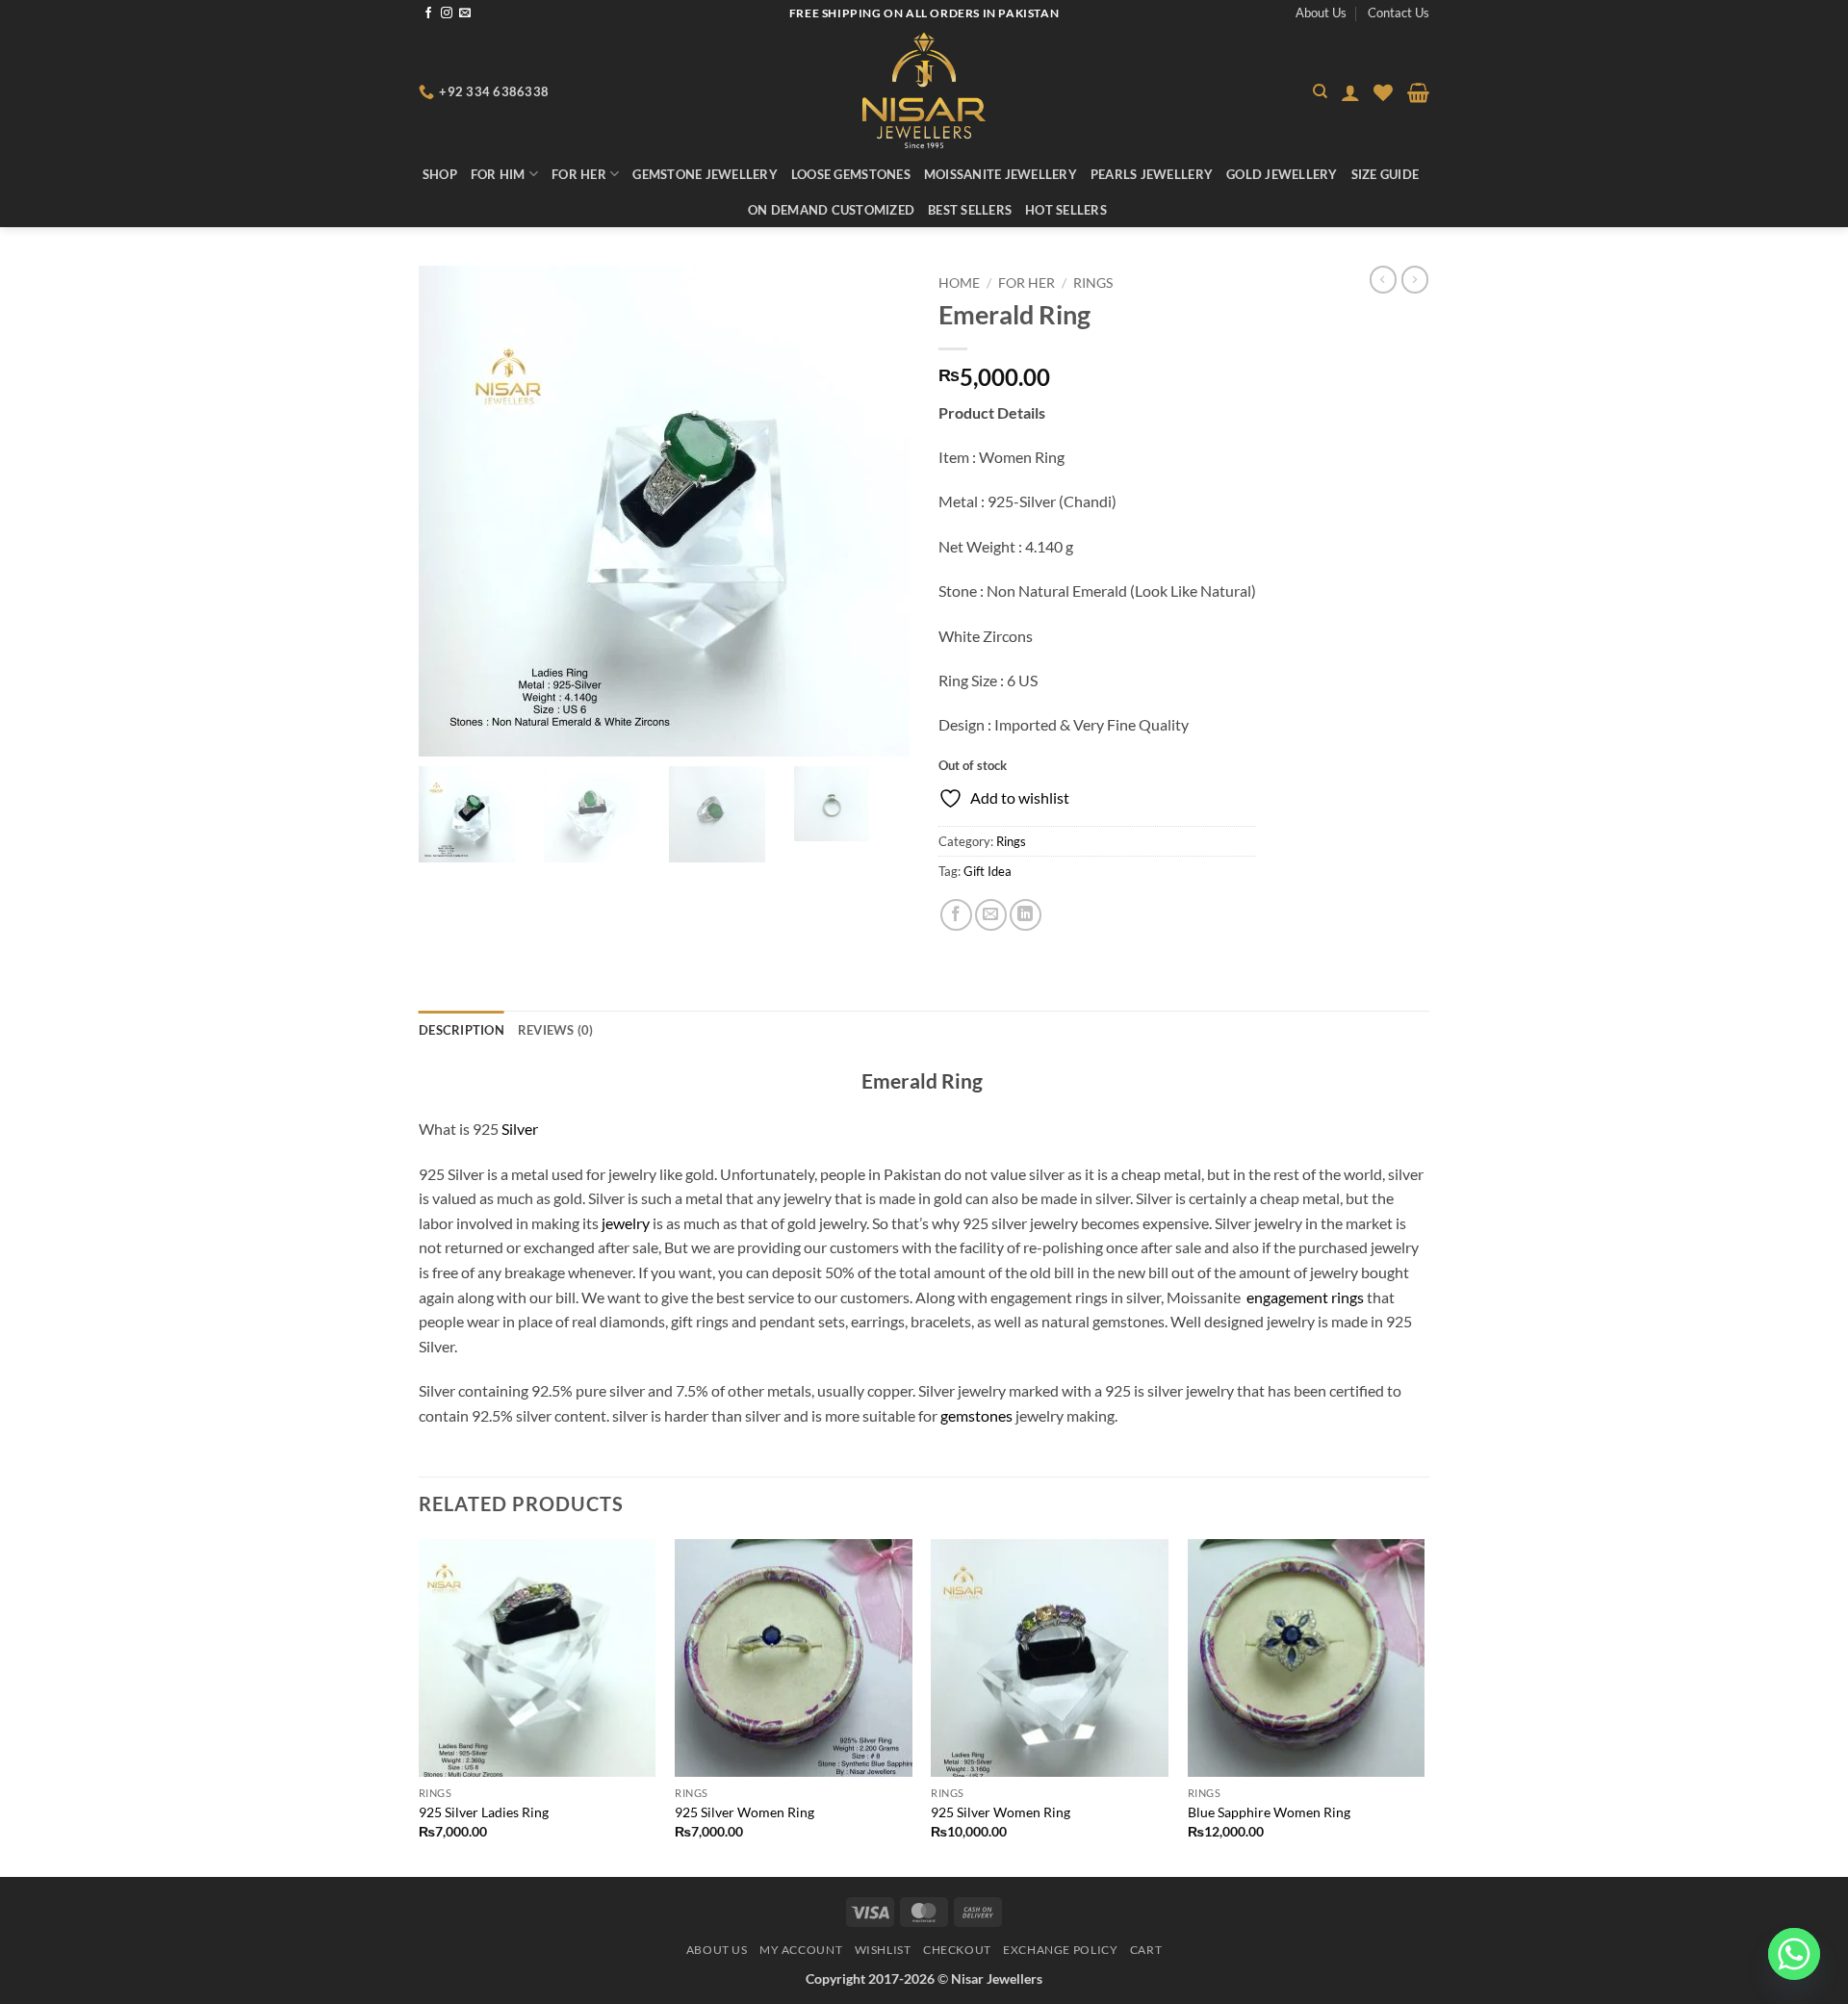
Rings (1093, 283)
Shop (440, 174)
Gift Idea (988, 871)
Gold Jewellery (1282, 174)
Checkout (957, 1950)
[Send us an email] (465, 13)
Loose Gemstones (851, 174)
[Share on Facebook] (956, 915)
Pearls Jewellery (1152, 174)
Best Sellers (970, 210)
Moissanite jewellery (1001, 174)
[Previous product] (1415, 279)
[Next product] (1383, 279)
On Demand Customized (831, 210)
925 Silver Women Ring (744, 1812)
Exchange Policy (1060, 1950)
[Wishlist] (1383, 92)
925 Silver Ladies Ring (484, 1812)
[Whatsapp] (1794, 1954)
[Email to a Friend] (991, 915)
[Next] (1424, 1706)
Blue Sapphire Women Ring (1269, 1812)
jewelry (624, 1223)
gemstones (976, 1415)
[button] (1350, 92)
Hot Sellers (1066, 210)
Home (959, 283)
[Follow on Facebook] (428, 13)
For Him (498, 174)
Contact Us (1399, 13)
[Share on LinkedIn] (1026, 915)
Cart (1146, 1950)
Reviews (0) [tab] (556, 1030)
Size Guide (1386, 174)
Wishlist (883, 1950)
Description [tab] (462, 1030)
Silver (520, 1129)
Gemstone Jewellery (705, 174)
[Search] (1320, 91)
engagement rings (1305, 1297)
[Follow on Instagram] (447, 13)
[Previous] (420, 1706)
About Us (1321, 13)
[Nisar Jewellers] (924, 90)
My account (801, 1950)
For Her (579, 174)
